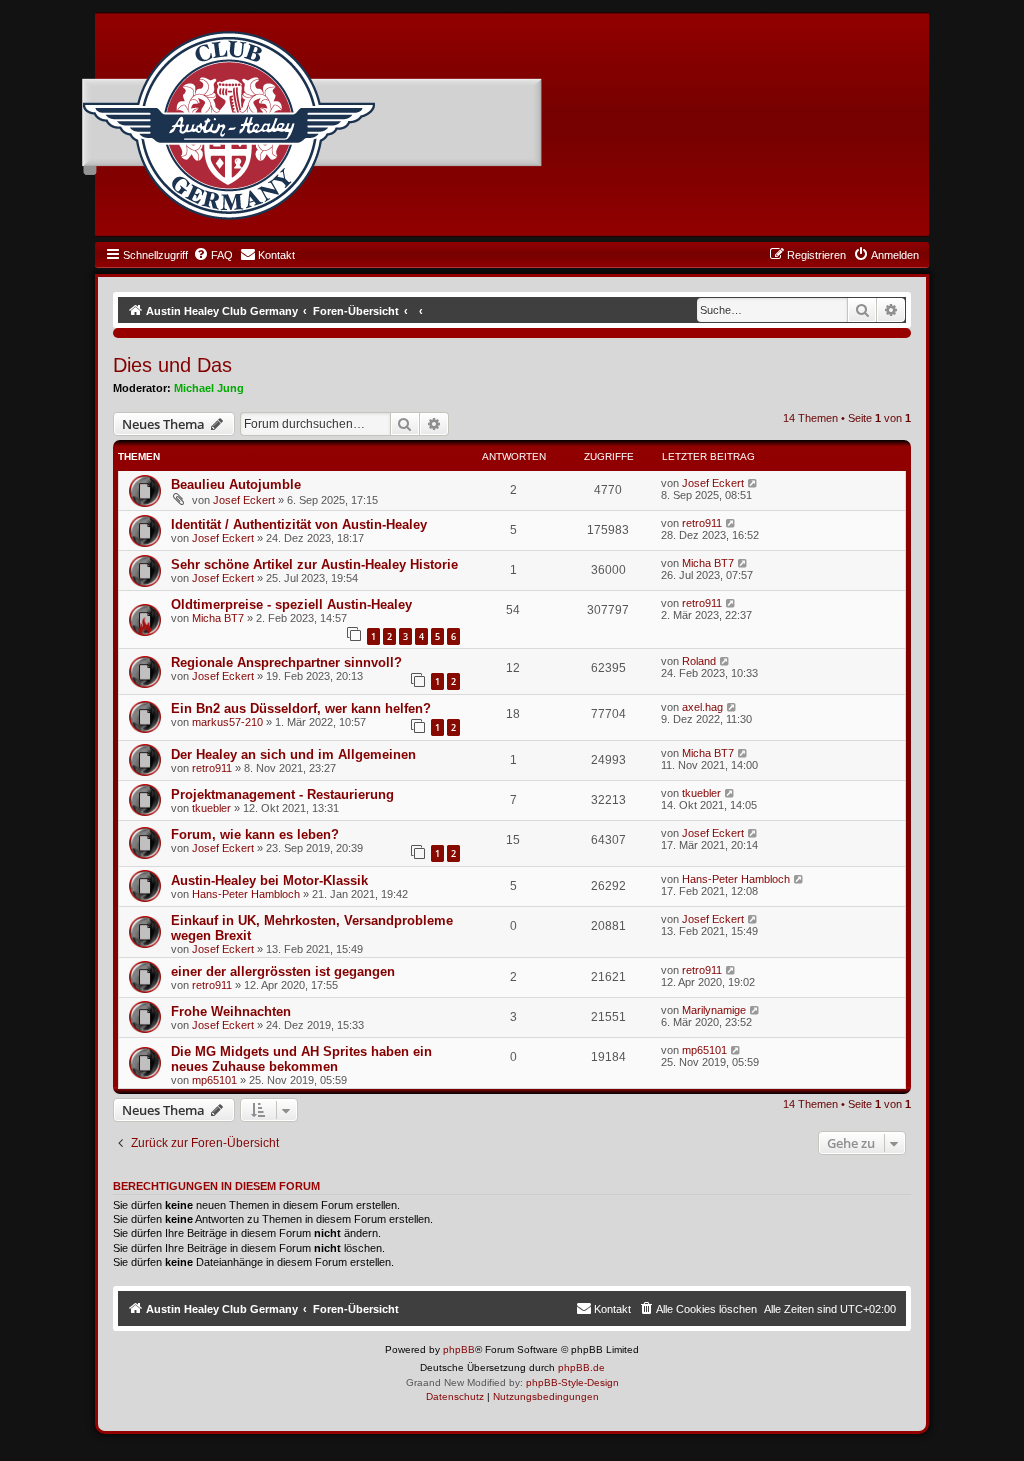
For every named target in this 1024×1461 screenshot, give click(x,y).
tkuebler (211, 808)
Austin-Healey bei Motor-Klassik (269, 880)
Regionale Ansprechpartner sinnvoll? (286, 662)
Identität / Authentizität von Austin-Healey (299, 524)
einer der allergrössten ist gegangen (283, 971)
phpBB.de (581, 1367)
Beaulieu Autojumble (236, 484)
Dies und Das (172, 365)
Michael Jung (209, 388)
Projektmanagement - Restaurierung (282, 794)
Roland (699, 661)
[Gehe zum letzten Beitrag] (753, 483)
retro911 (702, 523)
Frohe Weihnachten (231, 1011)
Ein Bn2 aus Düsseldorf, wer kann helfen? (301, 708)
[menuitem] (213, 255)
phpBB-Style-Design (572, 1382)
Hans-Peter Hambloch (246, 894)
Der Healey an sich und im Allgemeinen (293, 754)
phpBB (459, 1349)
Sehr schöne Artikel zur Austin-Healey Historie (314, 564)
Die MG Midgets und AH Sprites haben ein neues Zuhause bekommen (301, 1059)
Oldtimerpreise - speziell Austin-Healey (291, 604)
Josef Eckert (244, 500)
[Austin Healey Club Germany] (229, 126)
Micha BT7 (708, 563)
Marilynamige (714, 1010)
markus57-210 (227, 722)
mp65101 (214, 1080)
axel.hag (702, 707)
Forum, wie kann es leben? (255, 834)
